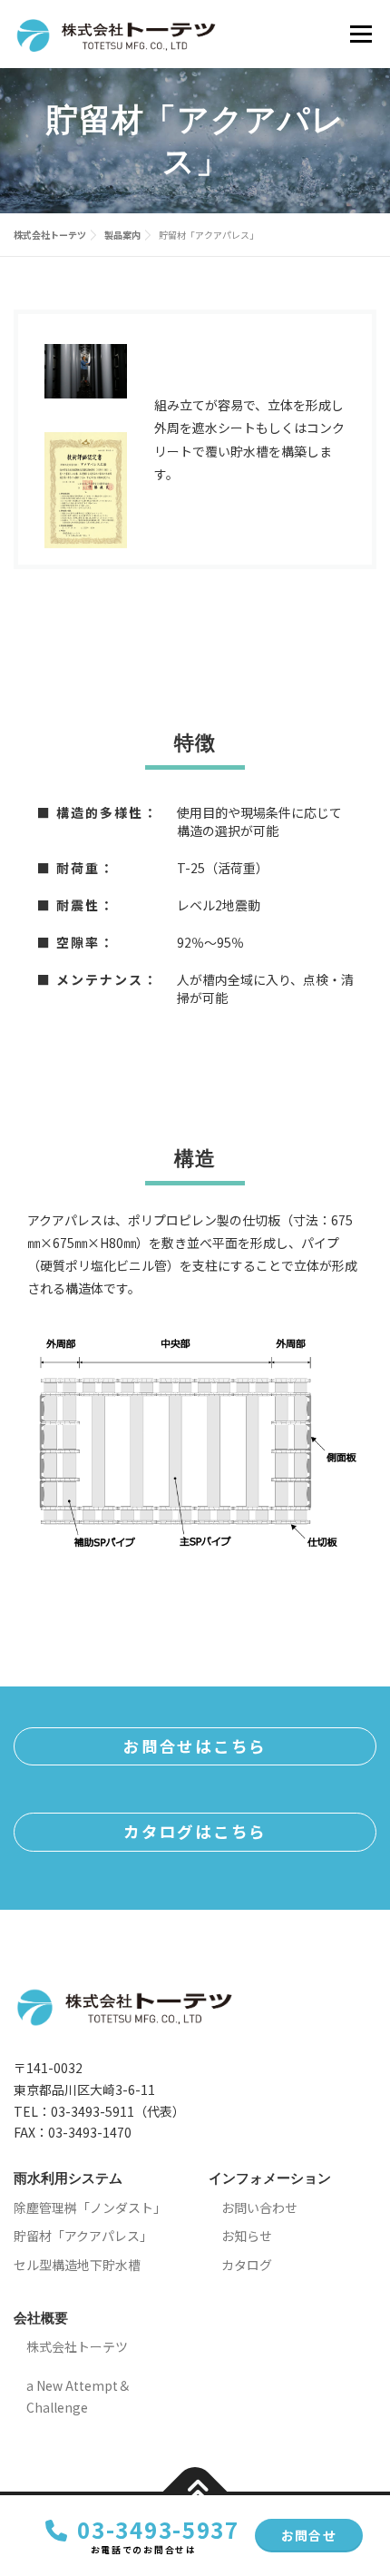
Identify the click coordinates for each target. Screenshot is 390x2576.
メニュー (361, 34)
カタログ (247, 2265)
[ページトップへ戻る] (195, 2491)
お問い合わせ (259, 2207)
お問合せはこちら (195, 1746)
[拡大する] (103, 368)
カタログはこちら (195, 1831)
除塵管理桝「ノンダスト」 (90, 2207)
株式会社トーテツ (77, 2346)
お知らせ (247, 2236)
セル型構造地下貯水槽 (77, 2265)
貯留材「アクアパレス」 (83, 2236)
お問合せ (309, 2535)
